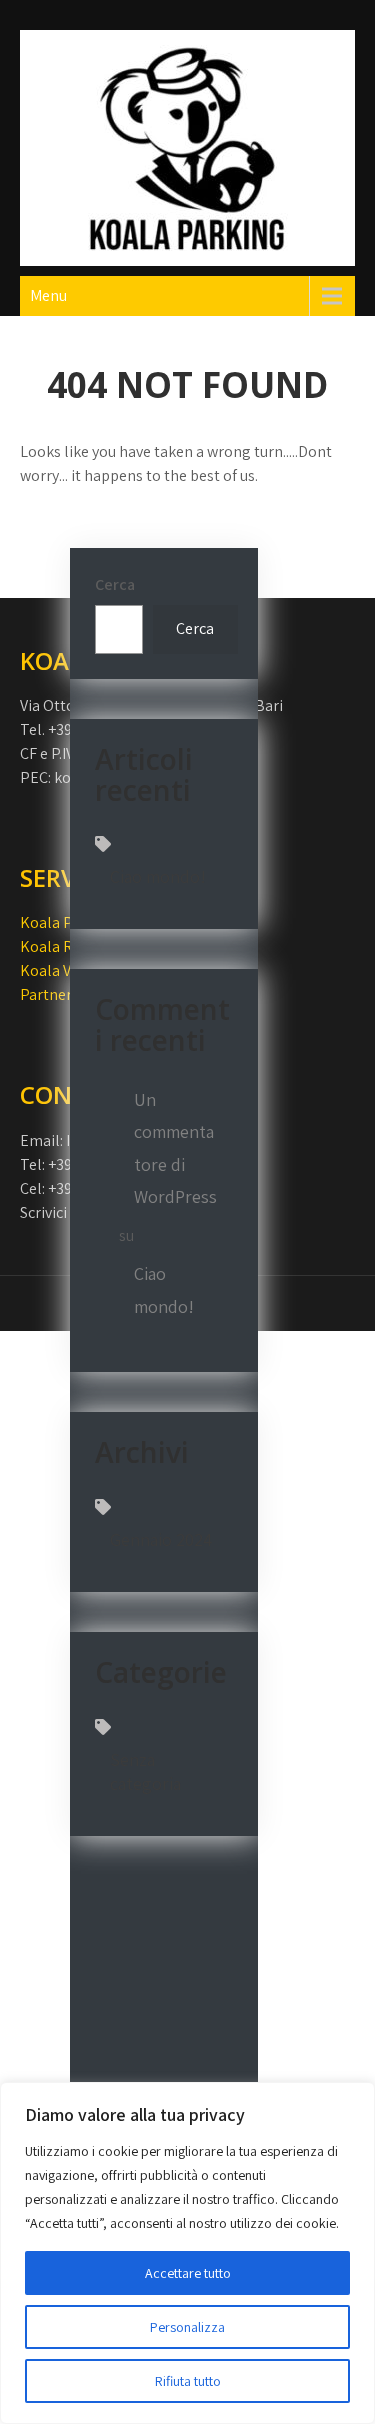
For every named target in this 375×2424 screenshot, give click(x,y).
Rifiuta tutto (188, 2381)
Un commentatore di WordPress (175, 1148)
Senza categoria (145, 1771)
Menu (48, 295)
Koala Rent (58, 946)
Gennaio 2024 (161, 1539)
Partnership (60, 994)
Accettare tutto (188, 2273)
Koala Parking (68, 922)
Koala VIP (52, 970)
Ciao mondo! (158, 876)
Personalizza (187, 2327)
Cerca (115, 584)
